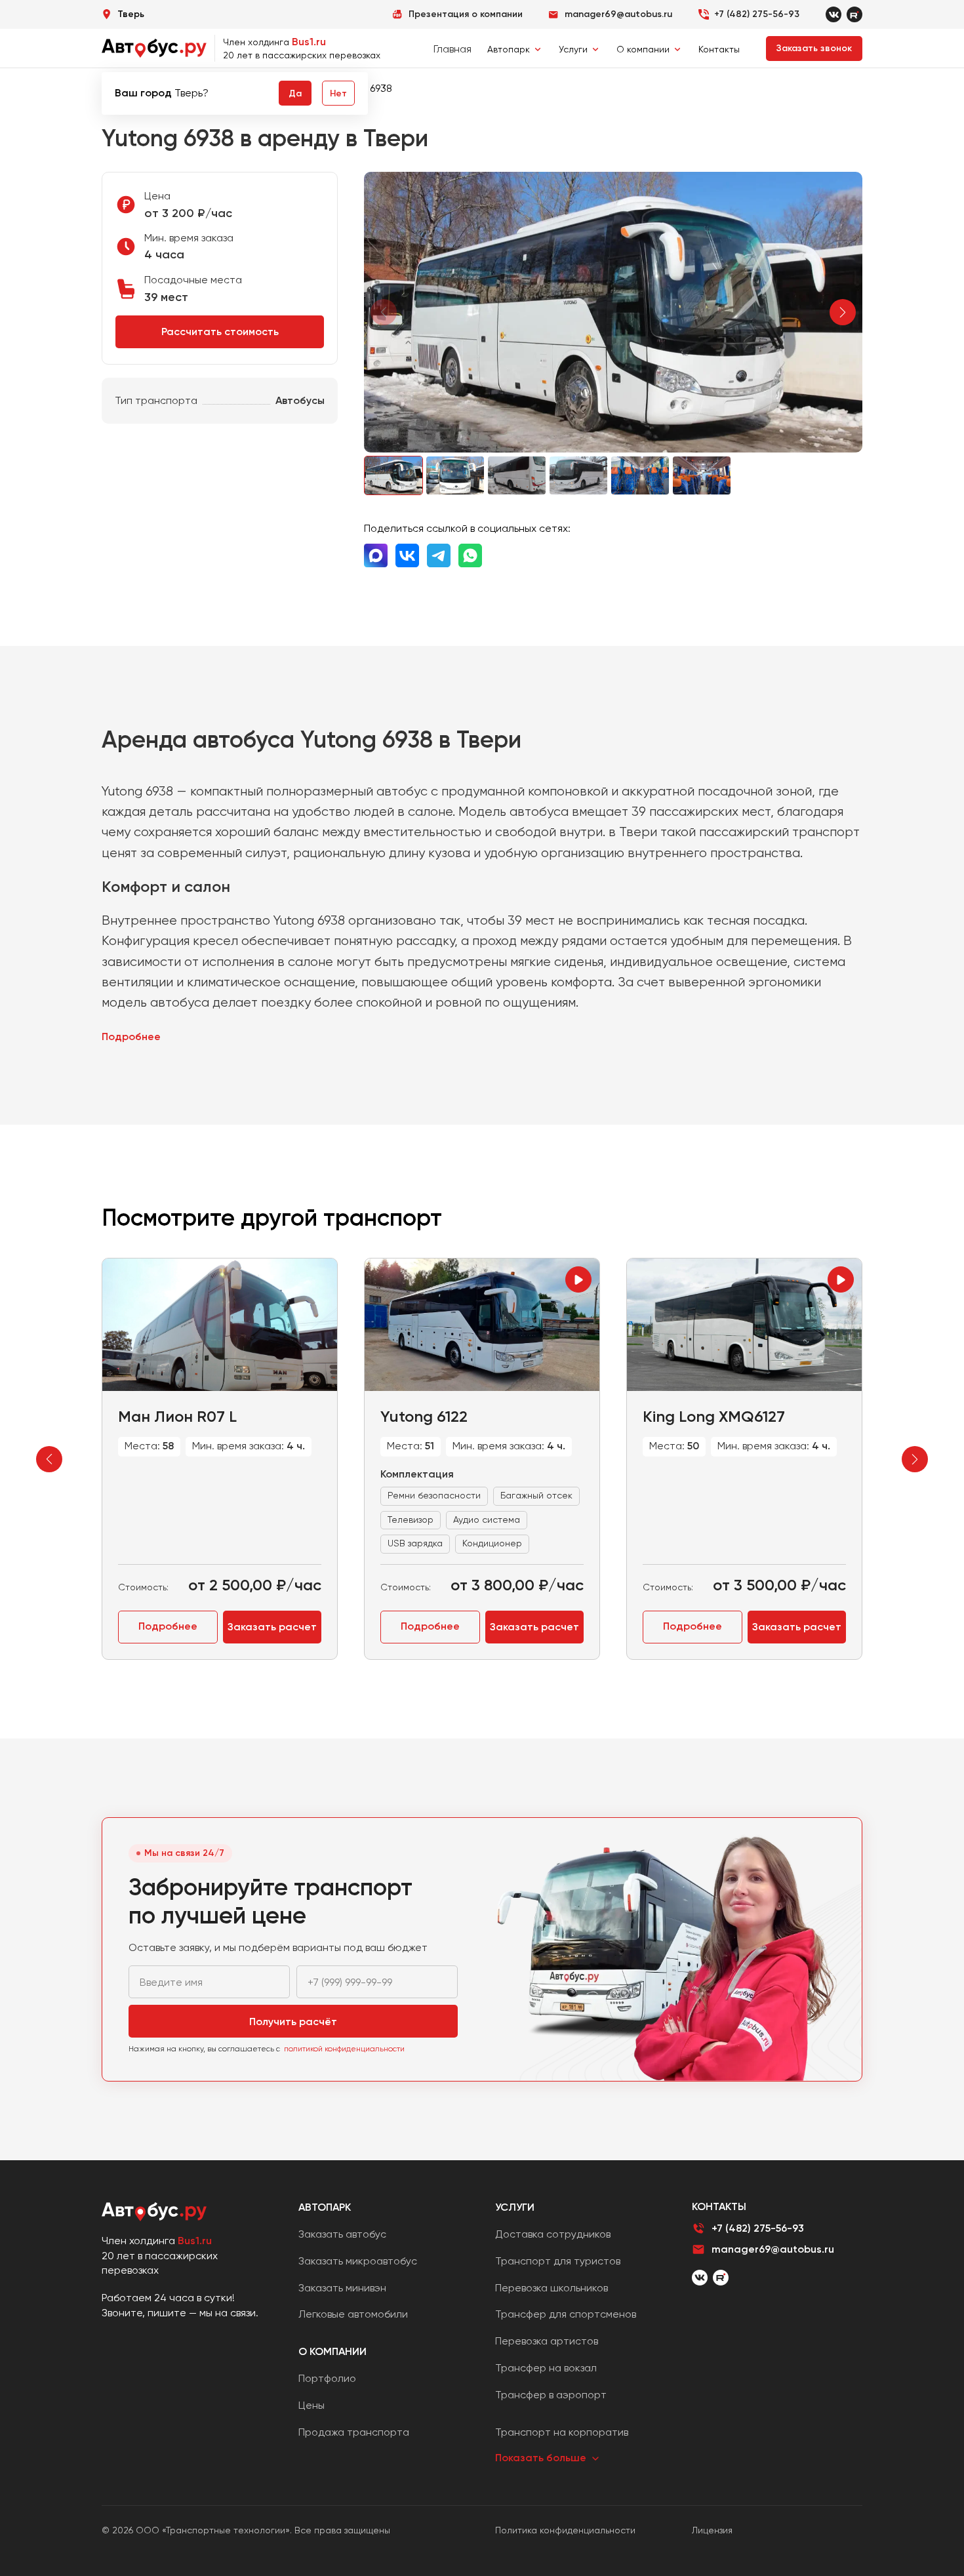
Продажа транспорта (354, 2432)
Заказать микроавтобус (358, 2261)
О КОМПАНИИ (332, 2351)
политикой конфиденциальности (344, 2049)
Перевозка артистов (547, 2341)
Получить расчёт (293, 2022)
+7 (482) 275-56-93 (757, 14)
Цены (311, 2405)
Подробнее (131, 1036)
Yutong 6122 (424, 1416)
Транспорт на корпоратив (562, 2432)
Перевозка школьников (552, 2288)
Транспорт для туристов (558, 2261)
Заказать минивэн (342, 2288)
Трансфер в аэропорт (551, 2395)
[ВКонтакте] (700, 2278)
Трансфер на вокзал (546, 2368)
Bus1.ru (309, 42)
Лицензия (712, 2530)
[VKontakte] (833, 14)
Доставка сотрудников (553, 2234)
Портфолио (327, 2378)
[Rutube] (854, 14)
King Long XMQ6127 (714, 1416)
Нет (338, 93)
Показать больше (541, 2458)
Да (295, 93)
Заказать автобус (342, 2234)
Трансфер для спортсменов (566, 2314)
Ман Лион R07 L (177, 1416)
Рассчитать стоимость (220, 332)
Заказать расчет (272, 1627)
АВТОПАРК (325, 2207)
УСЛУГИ (515, 2207)
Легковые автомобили (353, 2314)
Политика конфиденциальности (565, 2530)
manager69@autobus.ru (773, 2249)
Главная (452, 49)
